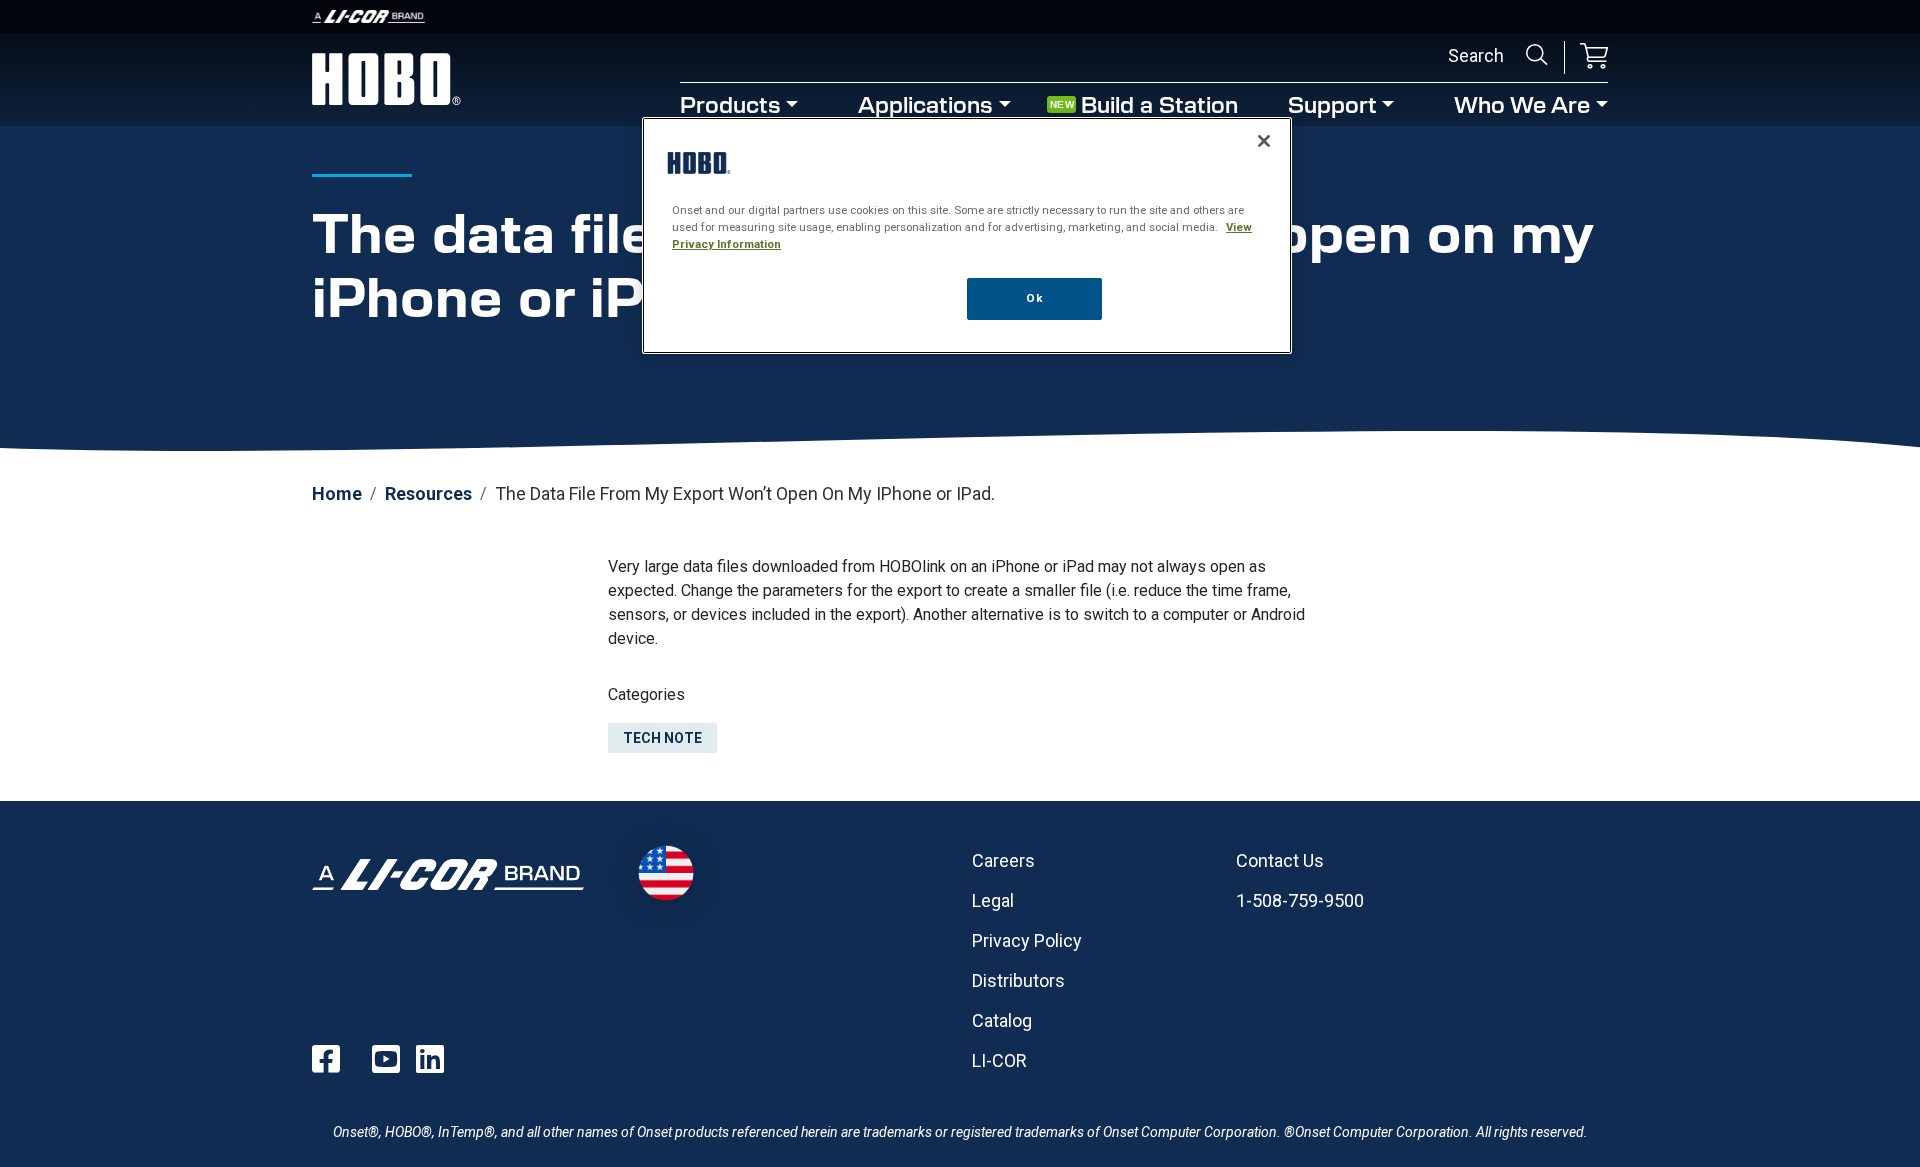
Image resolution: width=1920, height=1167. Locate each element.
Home (337, 493)
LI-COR (999, 1060)
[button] (1594, 57)
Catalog (1002, 1020)
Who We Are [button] (1522, 103)
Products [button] (730, 103)
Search (1537, 55)
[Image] (960, 16)
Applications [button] (925, 103)
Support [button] (1332, 103)
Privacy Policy (1027, 940)
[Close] (1264, 141)
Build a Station (1159, 103)
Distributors (1018, 980)
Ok (1034, 298)
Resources (428, 493)
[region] (967, 235)
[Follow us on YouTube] (386, 1059)
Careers (1003, 860)
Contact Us (1280, 860)
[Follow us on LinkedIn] (430, 1059)
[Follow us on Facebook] (326, 1059)
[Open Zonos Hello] (665, 872)
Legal (993, 900)
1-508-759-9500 (1300, 900)
